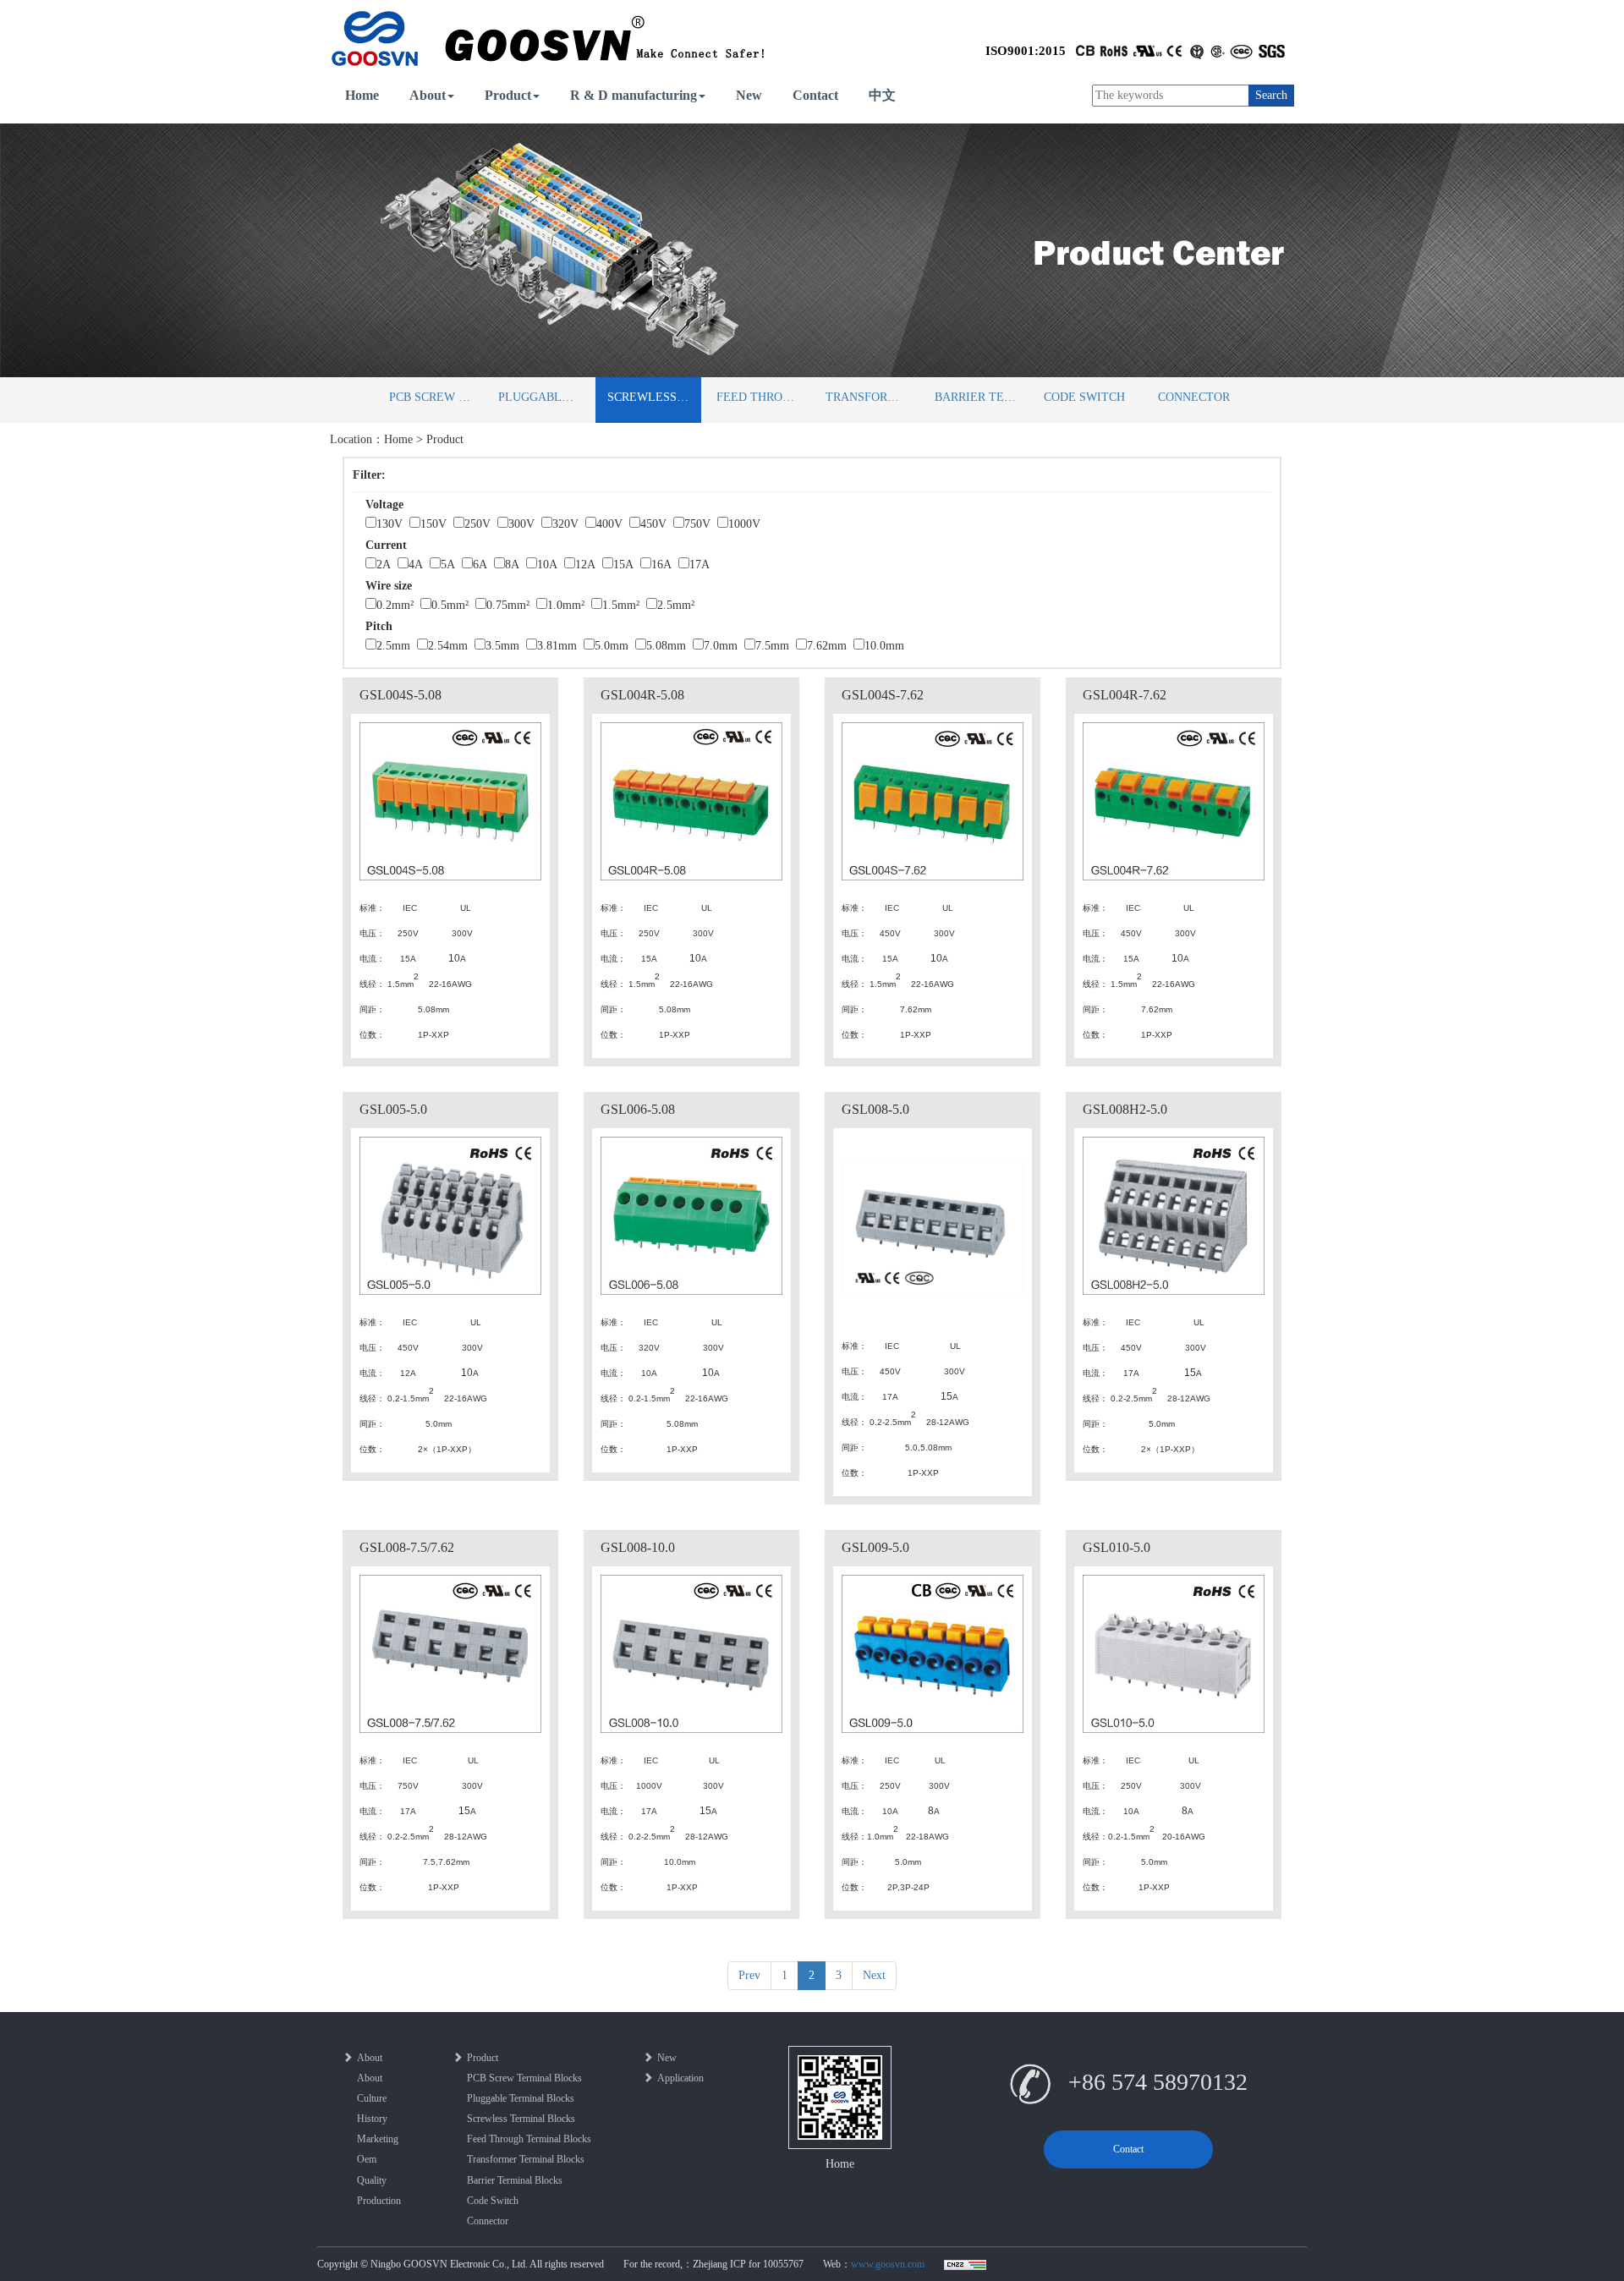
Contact (815, 95)
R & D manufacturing (634, 95)
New (749, 95)
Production (379, 2201)
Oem (367, 2159)
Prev (749, 1975)
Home (362, 95)
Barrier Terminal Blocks (982, 397)
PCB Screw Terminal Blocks (436, 397)
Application (680, 2078)
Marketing (378, 2139)
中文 (882, 95)
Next (874, 1975)
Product (508, 95)
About (428, 95)
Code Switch (1084, 397)
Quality (372, 2180)
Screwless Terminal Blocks (654, 397)
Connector (1194, 397)
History (372, 2119)
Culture (372, 2098)
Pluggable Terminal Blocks (545, 397)
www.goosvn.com (888, 2264)
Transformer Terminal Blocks (872, 397)
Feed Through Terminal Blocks (763, 397)
